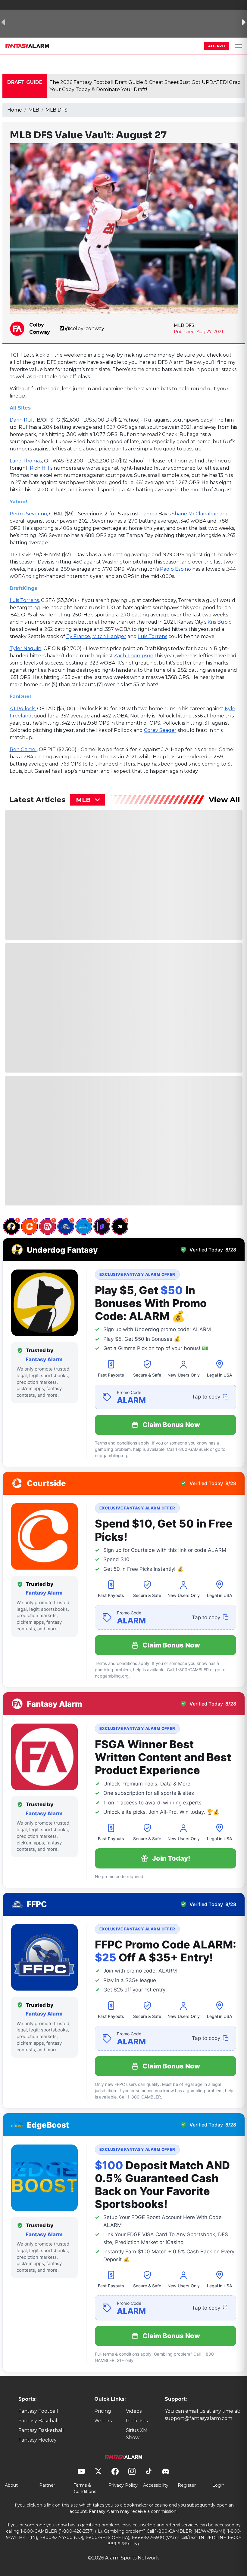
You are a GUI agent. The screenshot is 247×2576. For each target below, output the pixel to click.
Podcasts (137, 2421)
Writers (103, 2421)
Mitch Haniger (109, 636)
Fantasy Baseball (39, 2421)
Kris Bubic (219, 622)
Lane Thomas (26, 461)
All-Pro (217, 46)
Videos (134, 2411)
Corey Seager (160, 730)
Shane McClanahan (195, 514)
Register (187, 2485)
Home (15, 110)
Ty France (78, 636)
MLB (34, 110)
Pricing (103, 2411)
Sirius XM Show (137, 2434)
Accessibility (156, 2485)
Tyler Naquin (25, 648)
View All (224, 800)
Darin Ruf (21, 420)
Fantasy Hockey (38, 2440)
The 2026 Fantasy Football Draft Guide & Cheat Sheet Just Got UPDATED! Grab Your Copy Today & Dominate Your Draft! (145, 86)
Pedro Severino (28, 514)
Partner (47, 2485)
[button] (239, 46)
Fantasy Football (38, 2411)
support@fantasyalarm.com (199, 2418)
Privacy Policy (123, 2485)
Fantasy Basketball (41, 2430)
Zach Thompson (134, 656)
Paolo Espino (175, 569)
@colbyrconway (85, 329)
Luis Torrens (24, 600)
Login (218, 2485)
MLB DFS (56, 110)
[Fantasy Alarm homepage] (27, 46)
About (11, 2485)
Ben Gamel (23, 749)
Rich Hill (40, 468)
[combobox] (87, 800)
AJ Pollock (22, 709)
